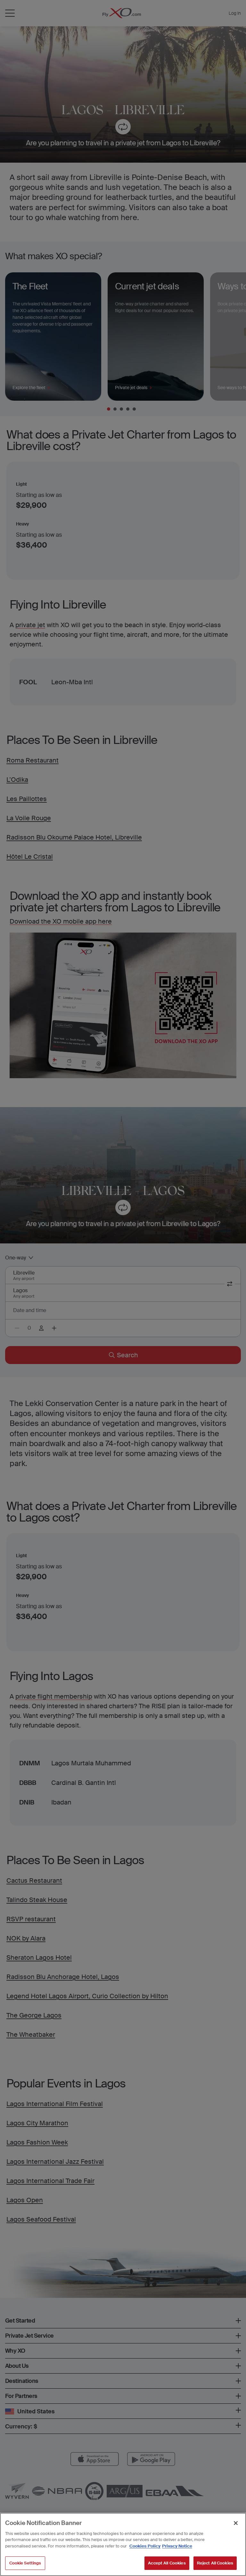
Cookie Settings (25, 2563)
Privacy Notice (177, 2546)
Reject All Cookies (215, 2563)
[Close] (236, 2523)
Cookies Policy (145, 2546)
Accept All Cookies (167, 2563)
